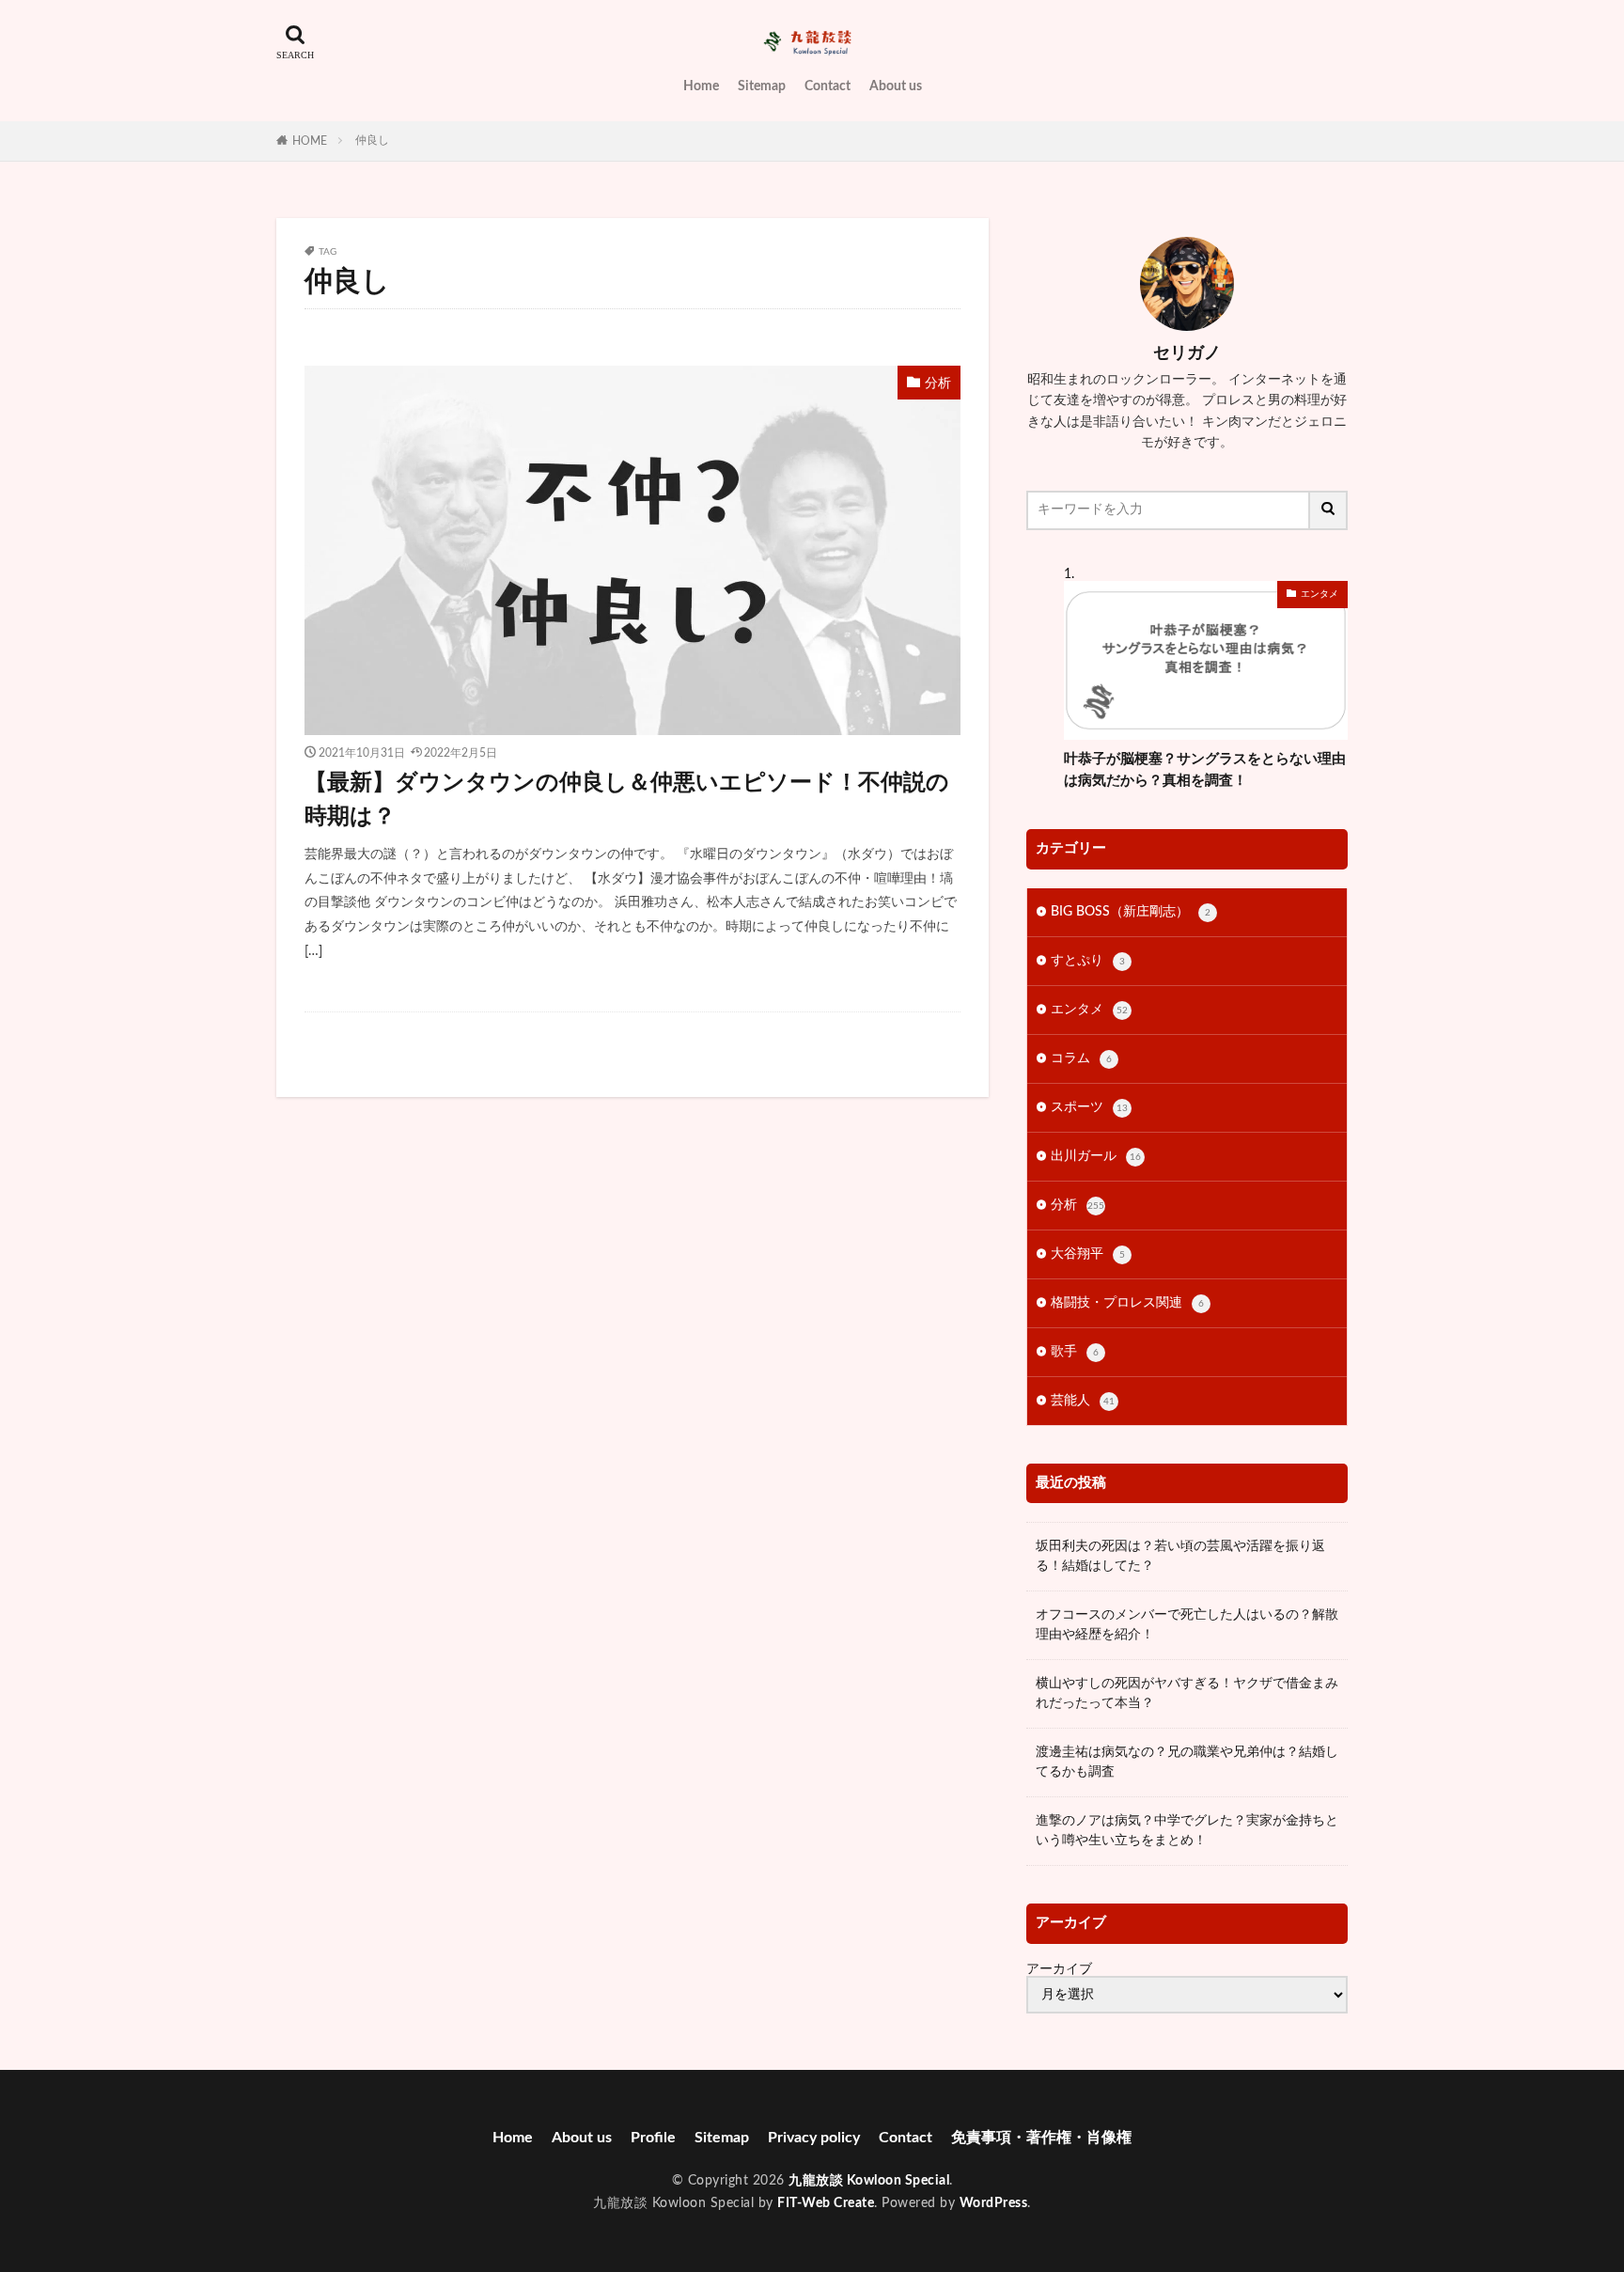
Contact (828, 86)
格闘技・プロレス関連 (1127, 1303)
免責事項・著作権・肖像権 (1041, 2138)
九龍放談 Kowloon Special (869, 2181)
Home (701, 86)
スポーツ (1089, 1107)
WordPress (994, 2203)
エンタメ (1319, 594)
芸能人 (1083, 1401)
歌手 (1075, 1352)
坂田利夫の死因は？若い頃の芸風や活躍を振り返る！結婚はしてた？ (1180, 1556)
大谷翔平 (1088, 1254)
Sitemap (762, 86)
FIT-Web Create (826, 2203)
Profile (653, 2138)
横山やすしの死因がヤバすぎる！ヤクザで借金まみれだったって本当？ (1187, 1693)
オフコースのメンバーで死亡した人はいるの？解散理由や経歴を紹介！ (1187, 1625)
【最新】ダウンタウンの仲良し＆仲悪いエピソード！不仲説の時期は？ (627, 800)
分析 (938, 384)
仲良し (372, 140)
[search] (1329, 510)
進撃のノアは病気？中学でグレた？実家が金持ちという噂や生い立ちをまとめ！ (1187, 1831)
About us (896, 86)
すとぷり (1088, 961)
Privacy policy (814, 2138)
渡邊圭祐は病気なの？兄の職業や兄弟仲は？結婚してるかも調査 (1187, 1762)
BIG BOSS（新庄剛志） (1131, 912)
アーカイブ (1059, 1969)
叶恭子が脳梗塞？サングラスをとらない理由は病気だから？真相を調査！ (1205, 770)
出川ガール (1096, 1156)
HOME (310, 141)
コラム (1081, 1058)
